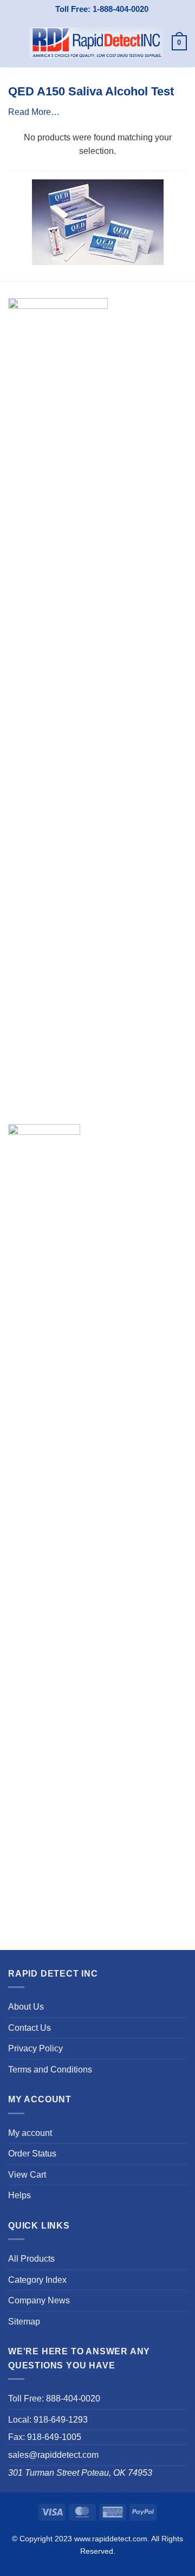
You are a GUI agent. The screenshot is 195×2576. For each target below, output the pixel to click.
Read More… (34, 112)
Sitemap (24, 2322)
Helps (19, 2195)
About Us (26, 2007)
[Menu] (15, 43)
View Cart (27, 2175)
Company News (39, 2300)
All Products (31, 2259)
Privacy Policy (35, 2048)
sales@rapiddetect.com (53, 2455)
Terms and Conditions (50, 2070)
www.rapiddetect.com (111, 2539)
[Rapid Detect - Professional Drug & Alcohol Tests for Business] (96, 43)
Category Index (37, 2280)
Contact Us (30, 2028)
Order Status (32, 2154)
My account (30, 2133)
